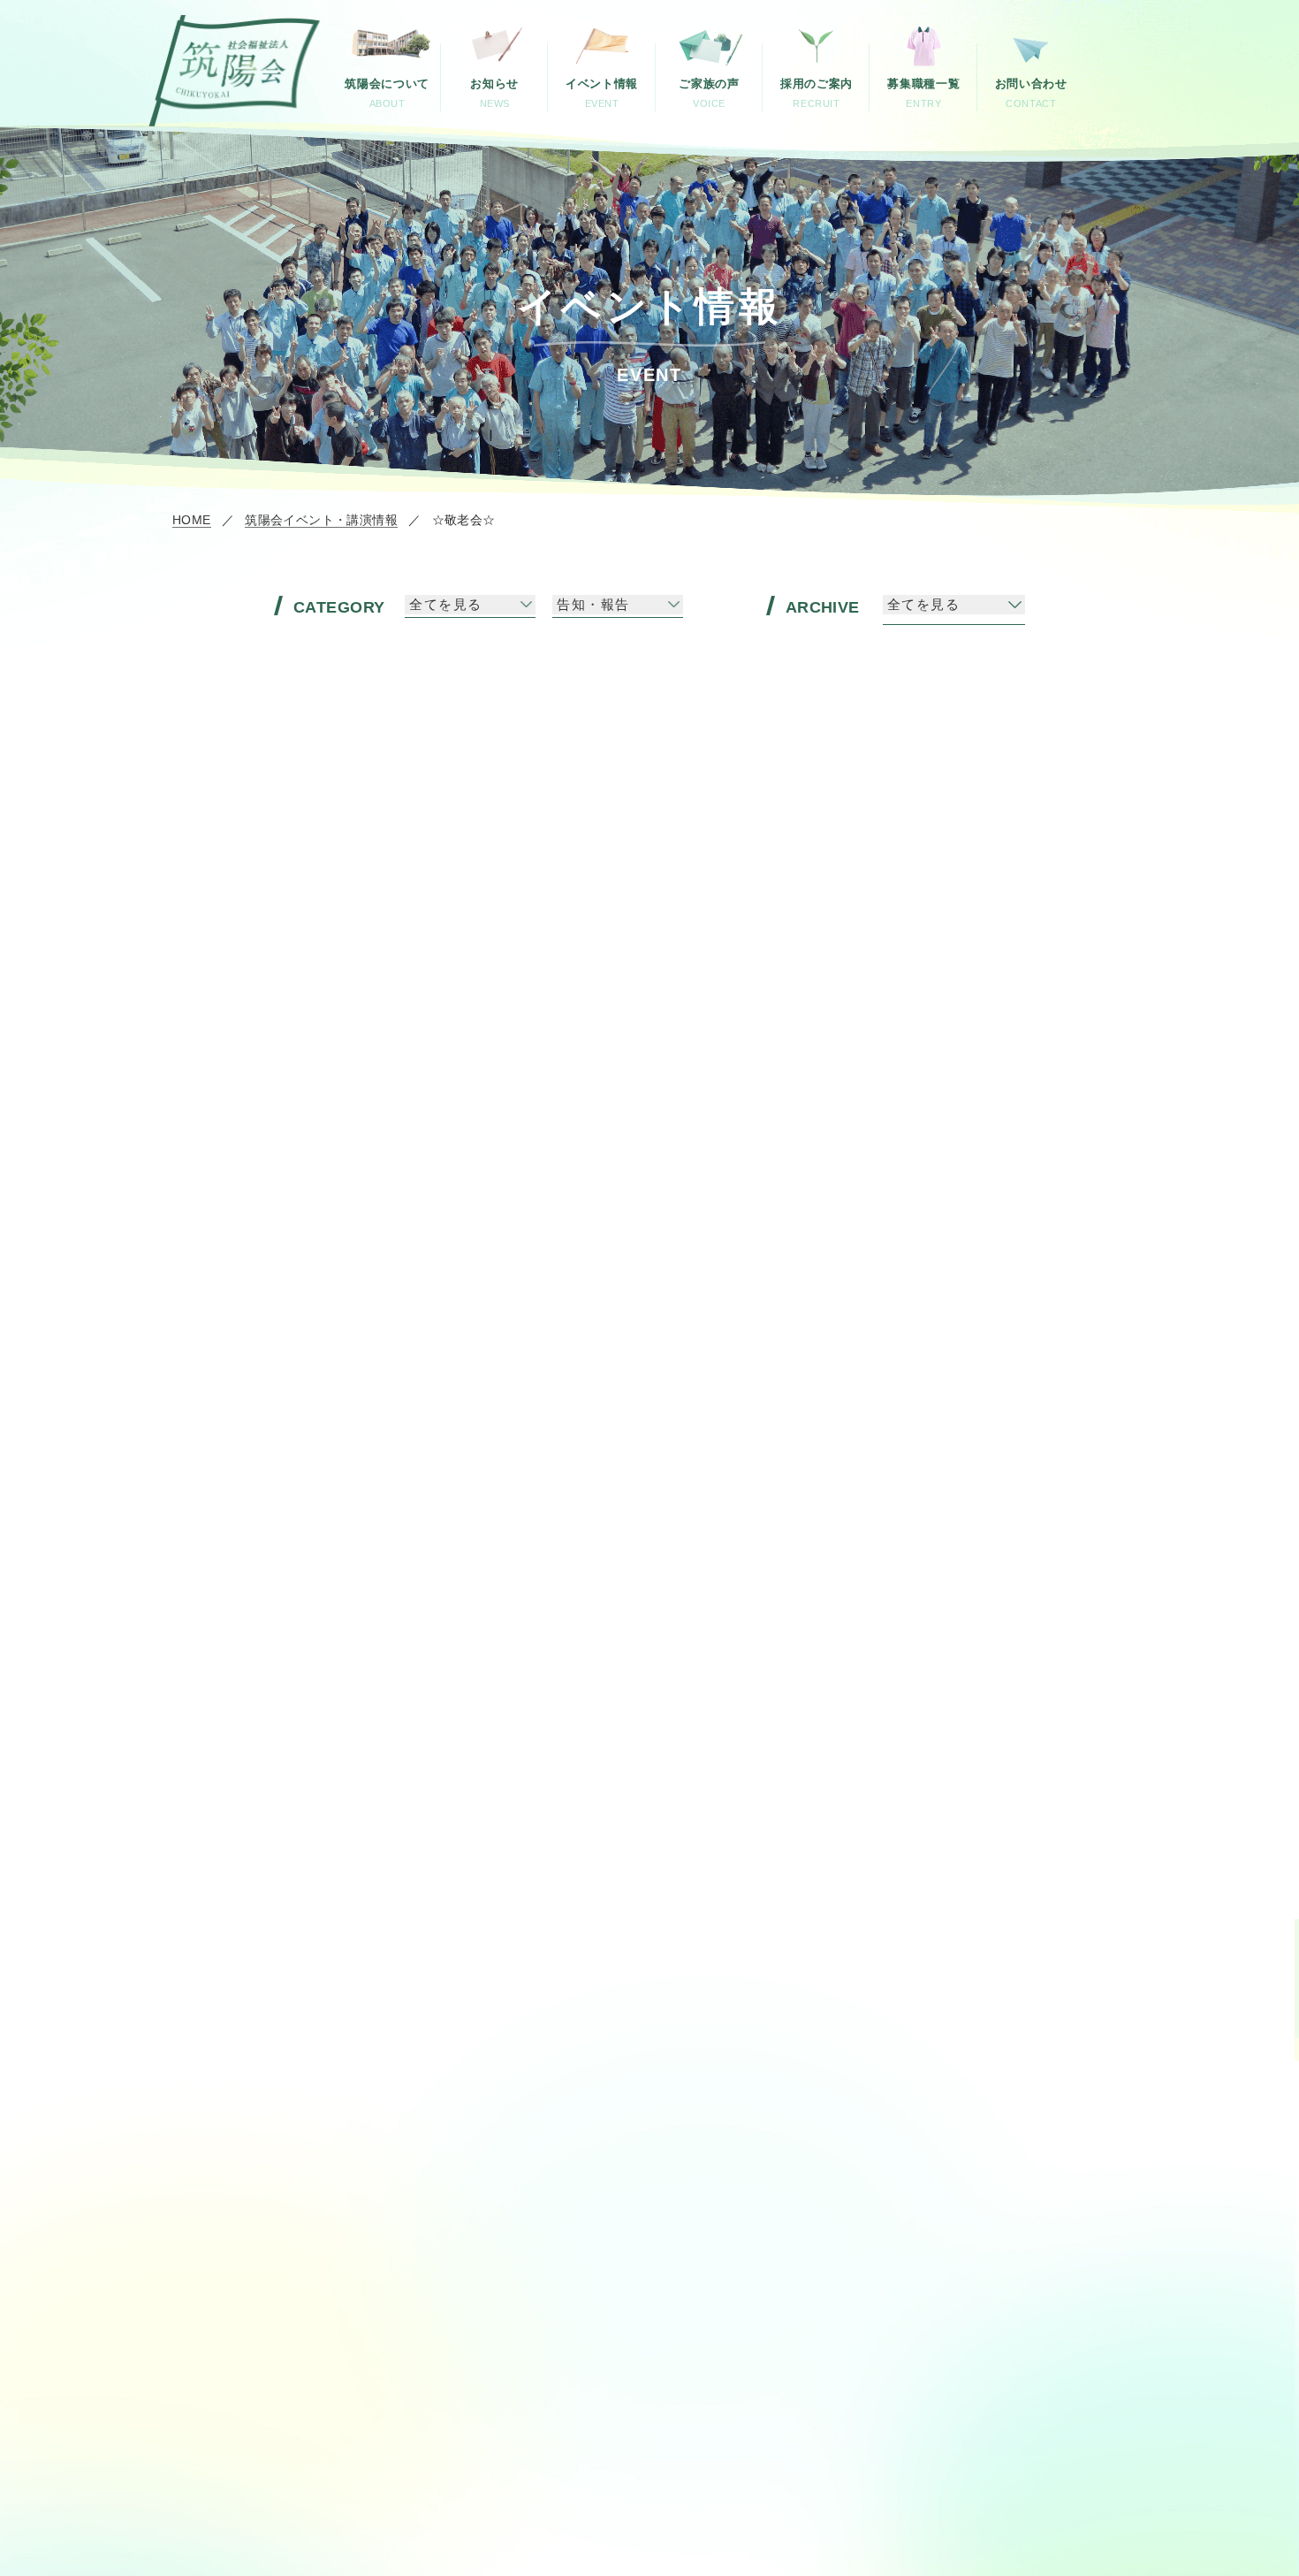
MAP (562, 2090)
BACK (380, 1499)
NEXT (917, 1499)
